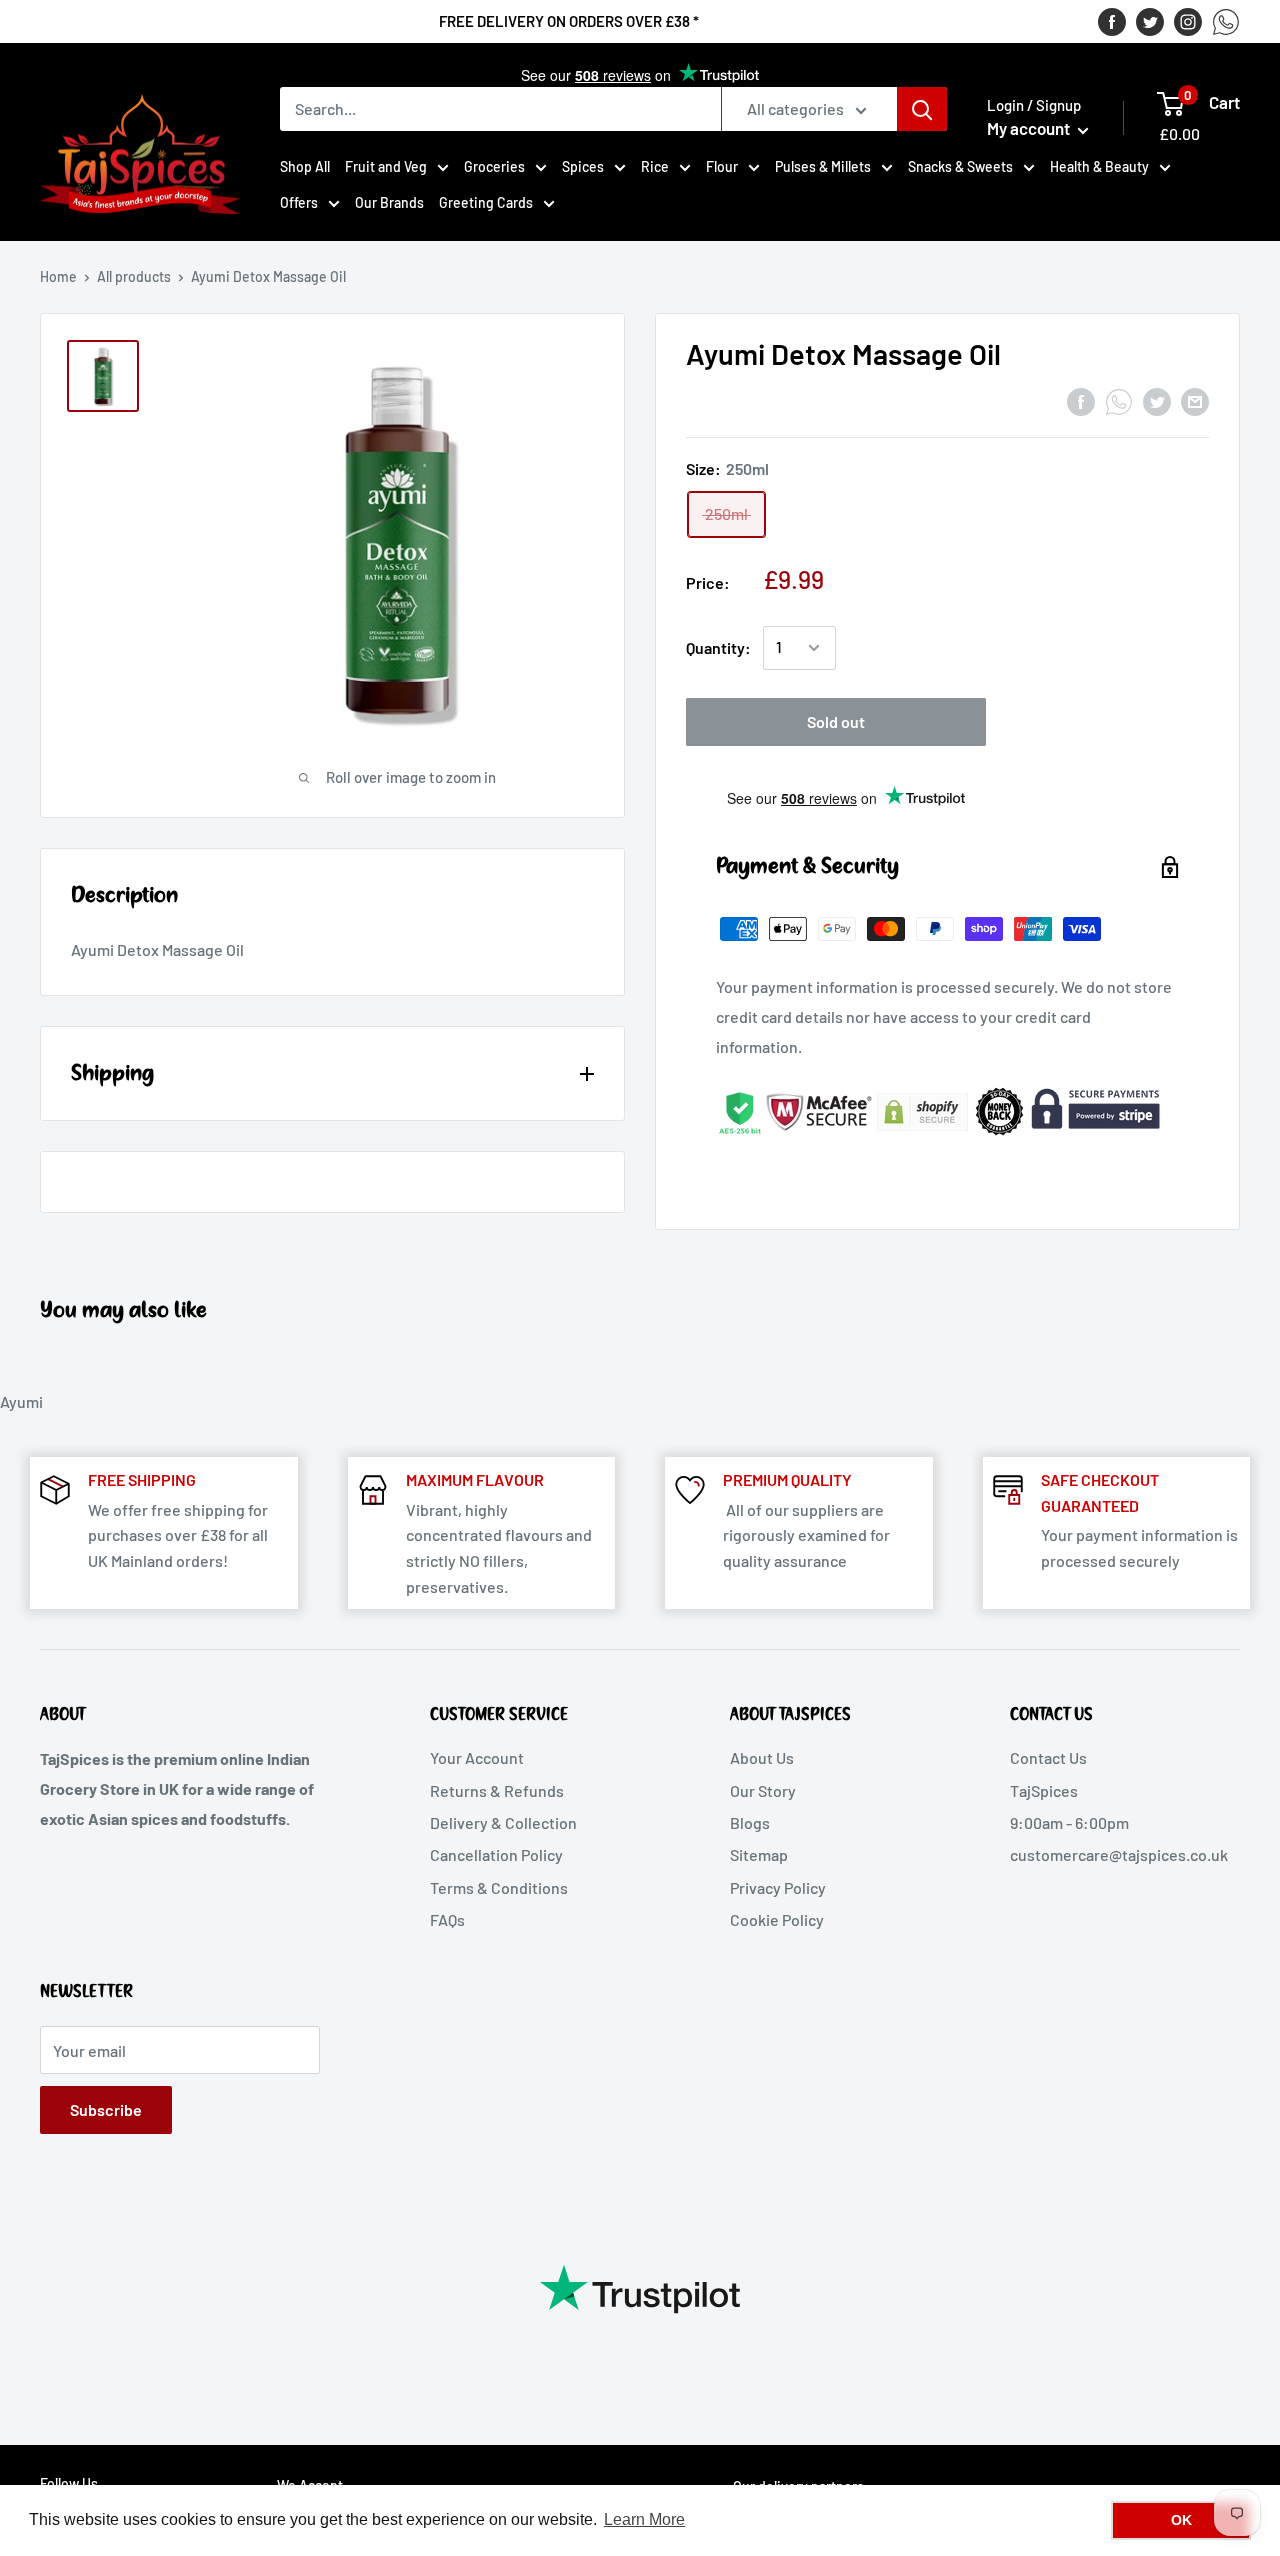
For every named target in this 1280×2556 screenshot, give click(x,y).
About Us (762, 1757)
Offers (299, 202)
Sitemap (759, 1854)
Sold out (836, 721)
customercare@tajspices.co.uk (1119, 1854)
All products (134, 276)
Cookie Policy (777, 1919)
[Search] (922, 109)
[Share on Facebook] (1081, 400)
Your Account (477, 1757)
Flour (722, 166)
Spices (583, 166)
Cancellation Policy (496, 1854)
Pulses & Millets (823, 166)
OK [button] (1181, 2520)
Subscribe (106, 2109)
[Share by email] (1195, 400)
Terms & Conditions (499, 1887)
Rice (655, 166)
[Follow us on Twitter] (1150, 21)
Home (58, 276)
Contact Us (1048, 1757)
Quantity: (718, 648)
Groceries (494, 166)
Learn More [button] (644, 2519)
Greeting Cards (486, 202)
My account (1030, 128)
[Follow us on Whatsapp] (1226, 21)
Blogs (750, 1822)
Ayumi (21, 1401)
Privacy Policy (778, 1887)
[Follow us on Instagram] (1188, 21)
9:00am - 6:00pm (1069, 1822)
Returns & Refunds (497, 1790)
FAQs (447, 1919)
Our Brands (389, 202)
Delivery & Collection (503, 1822)
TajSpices (1044, 1790)
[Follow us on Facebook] (1112, 21)
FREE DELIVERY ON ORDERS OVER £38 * (569, 21)
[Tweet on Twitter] (1157, 400)
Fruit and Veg (386, 166)
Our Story (763, 1790)
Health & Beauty (1099, 166)
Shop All (305, 166)
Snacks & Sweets (960, 166)
